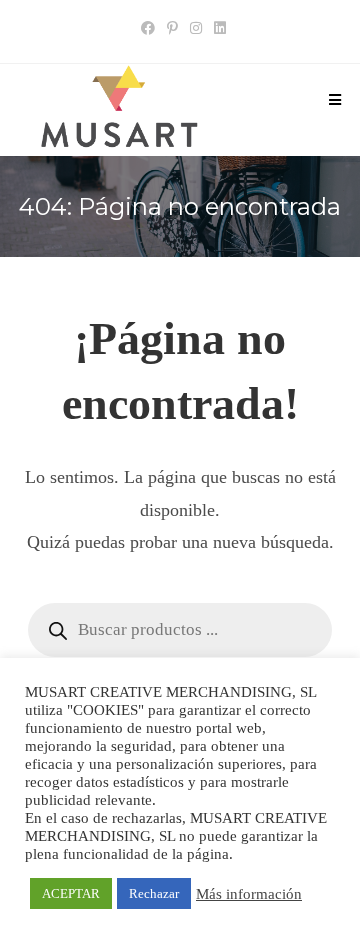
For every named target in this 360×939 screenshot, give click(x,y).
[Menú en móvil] (335, 101)
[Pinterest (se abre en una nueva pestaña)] (172, 29)
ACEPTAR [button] (71, 893)
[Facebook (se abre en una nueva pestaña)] (148, 29)
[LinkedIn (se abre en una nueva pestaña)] (217, 29)
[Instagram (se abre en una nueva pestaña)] (196, 29)
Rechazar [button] (154, 893)
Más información (249, 894)
